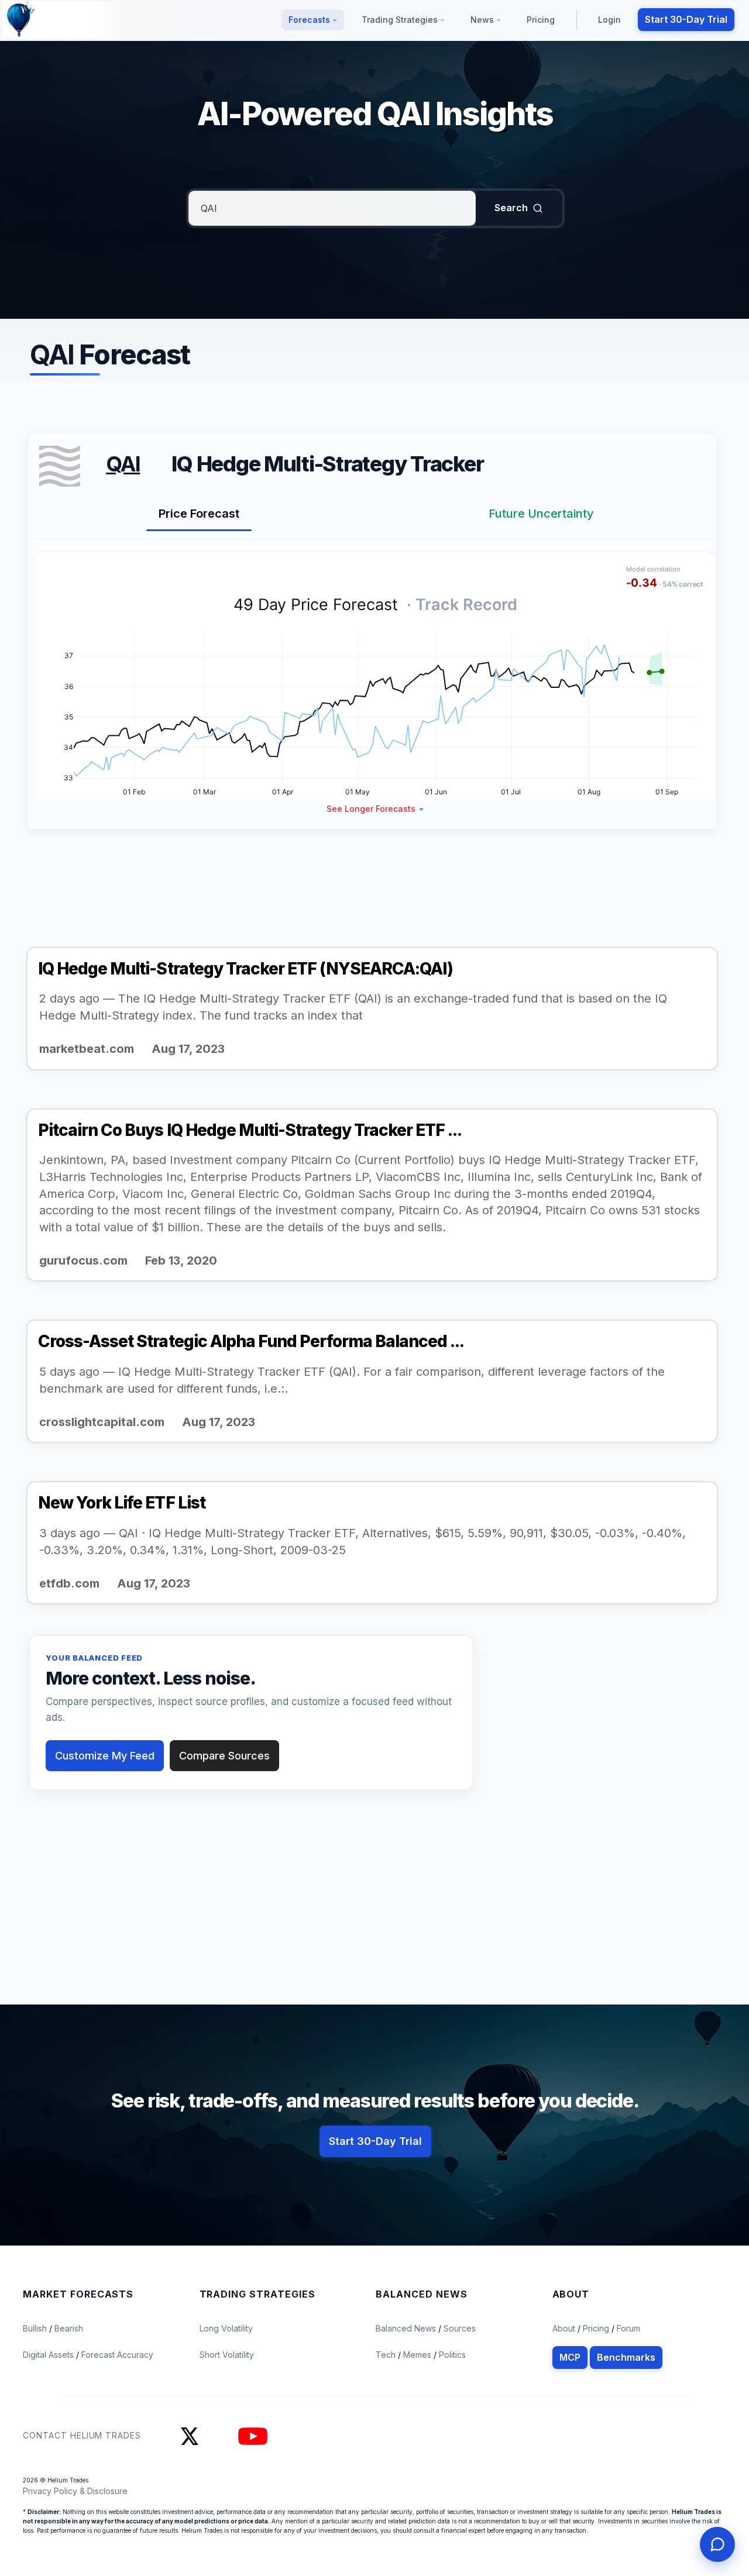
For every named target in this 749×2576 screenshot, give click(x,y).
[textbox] (332, 208)
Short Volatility (227, 2355)
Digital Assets (49, 2355)
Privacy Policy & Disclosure (75, 2491)
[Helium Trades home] (59, 20)
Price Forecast (199, 514)
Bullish (36, 2328)
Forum (628, 2328)
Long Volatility (226, 2328)
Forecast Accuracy (117, 2355)
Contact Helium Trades (82, 2435)
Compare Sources (224, 1756)
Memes (417, 2355)
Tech (387, 2355)
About (564, 2328)
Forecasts (310, 20)
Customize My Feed (105, 1756)
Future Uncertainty (541, 514)
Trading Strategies (401, 20)
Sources (460, 2328)
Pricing (541, 20)
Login (609, 20)
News (483, 20)
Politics (452, 2355)
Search (511, 208)
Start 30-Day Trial (686, 19)
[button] (375, 809)
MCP (570, 2357)
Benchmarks (626, 2357)
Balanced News (407, 2328)
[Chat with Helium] (717, 2544)
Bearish (69, 2328)
